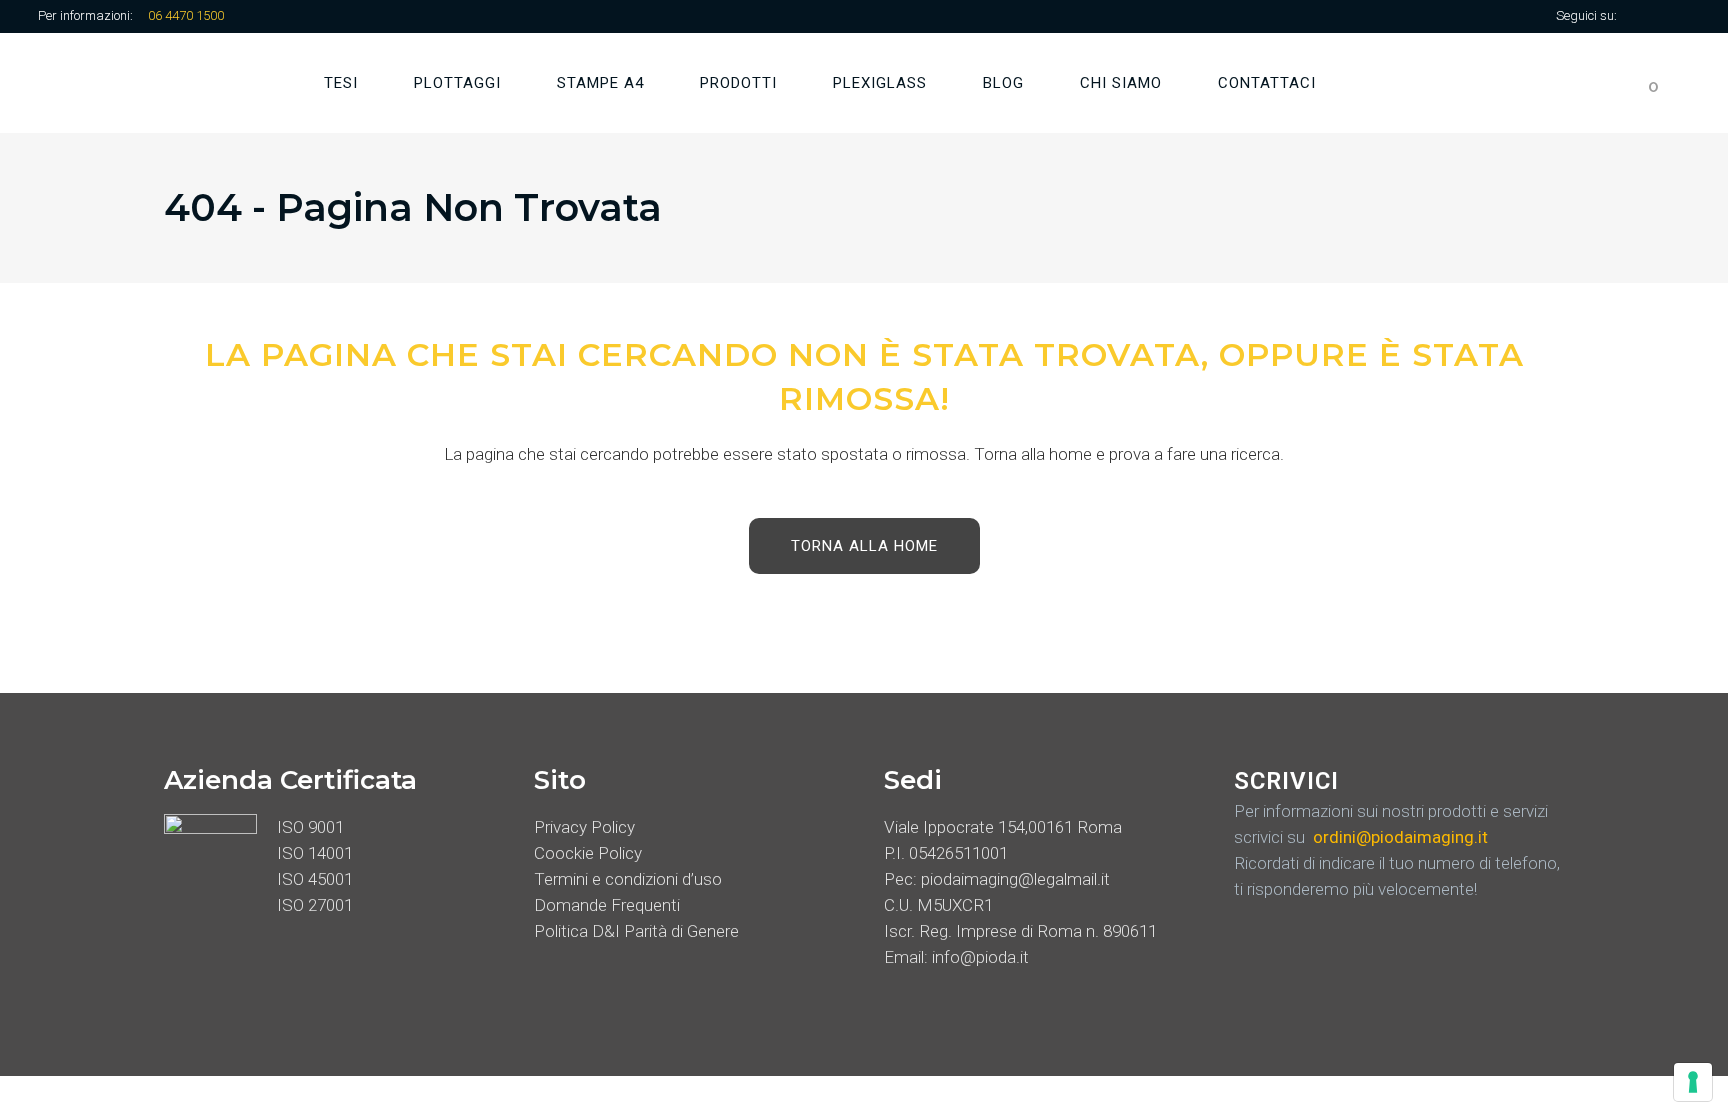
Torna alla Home (864, 546)
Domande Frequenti (607, 905)
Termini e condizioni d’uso (628, 879)
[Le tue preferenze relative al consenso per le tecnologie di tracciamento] (1693, 1082)
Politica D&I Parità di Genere (636, 931)
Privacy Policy (584, 827)
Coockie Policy (588, 853)
